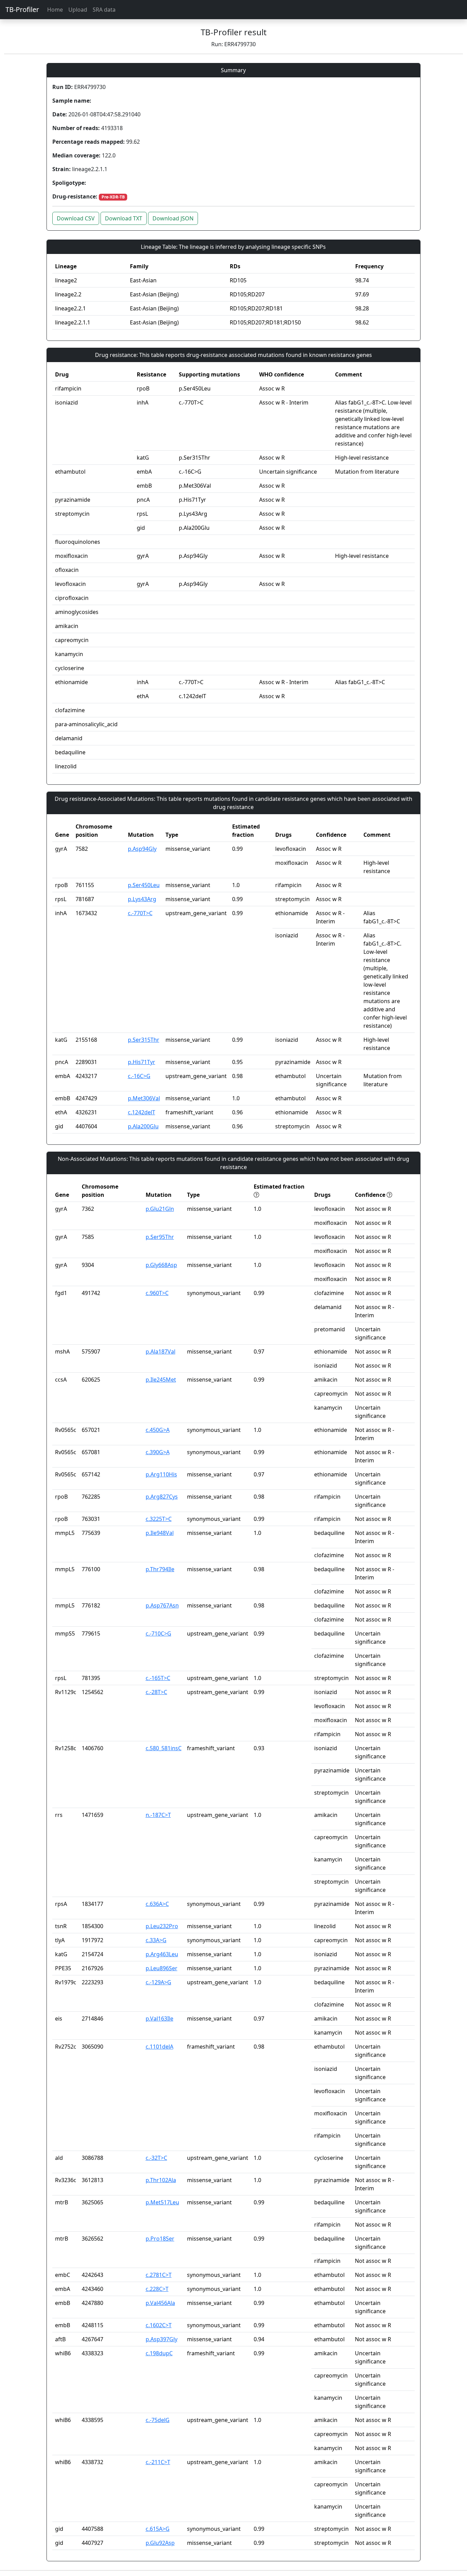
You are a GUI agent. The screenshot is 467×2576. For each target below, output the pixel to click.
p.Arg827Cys (162, 1497)
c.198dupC (159, 2353)
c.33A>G (156, 1940)
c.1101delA (159, 2047)
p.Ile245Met (161, 1380)
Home (55, 10)
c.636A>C (157, 1904)
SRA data (104, 10)
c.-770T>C (140, 913)
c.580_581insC (164, 1748)
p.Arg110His (161, 1474)
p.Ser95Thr (160, 1237)
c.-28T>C (156, 1692)
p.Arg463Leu (162, 1954)
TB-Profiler (22, 9)
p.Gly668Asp (161, 1265)
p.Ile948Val (160, 1533)
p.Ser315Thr (144, 1040)
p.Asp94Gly (142, 849)
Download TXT (124, 218)
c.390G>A (158, 1452)
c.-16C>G (139, 1076)
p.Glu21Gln (160, 1209)
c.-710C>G (158, 1633)
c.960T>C (157, 1293)
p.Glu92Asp (160, 2543)
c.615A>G (158, 2529)
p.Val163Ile (159, 2018)
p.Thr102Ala (161, 2180)
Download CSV (76, 218)
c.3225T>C (159, 1519)
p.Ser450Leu (144, 885)
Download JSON (173, 218)
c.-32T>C (156, 2158)
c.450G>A (158, 1430)
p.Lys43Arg (142, 899)
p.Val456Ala (160, 2303)
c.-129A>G (158, 1982)
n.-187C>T (158, 1815)
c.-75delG (158, 2420)
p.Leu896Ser (162, 1968)
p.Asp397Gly (162, 2339)
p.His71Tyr (142, 1062)
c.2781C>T (159, 2275)
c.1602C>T (159, 2325)
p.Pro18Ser (160, 2239)
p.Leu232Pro (162, 1926)
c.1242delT (142, 1112)
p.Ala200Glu (143, 1126)
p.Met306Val (144, 1098)
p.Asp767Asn (162, 1605)
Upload (78, 10)
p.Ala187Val (161, 1351)
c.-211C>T (158, 2462)
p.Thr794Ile (160, 1569)
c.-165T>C (158, 1678)
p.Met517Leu (162, 2202)
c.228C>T (157, 2289)
